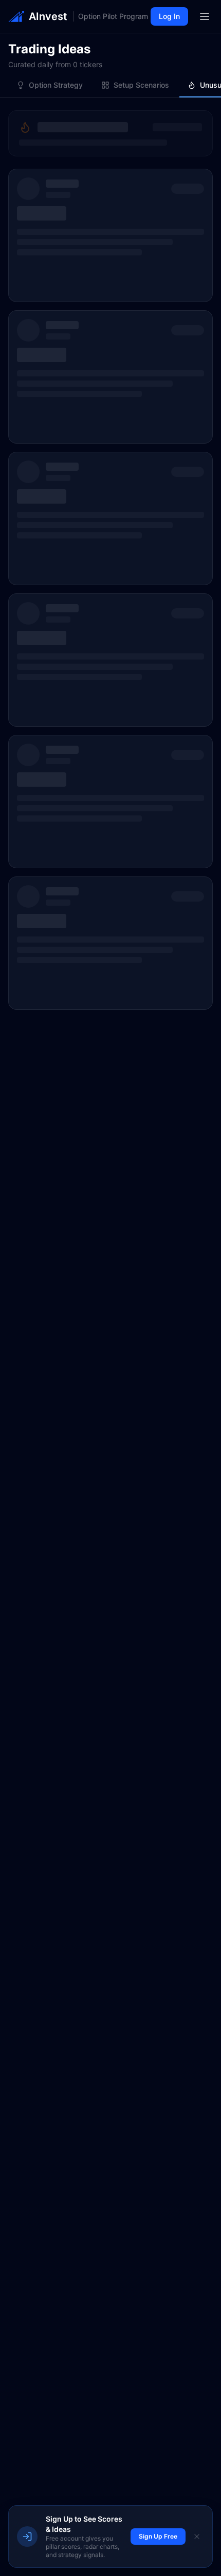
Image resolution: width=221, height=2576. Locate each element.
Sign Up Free (158, 2536)
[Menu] (205, 16)
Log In (169, 16)
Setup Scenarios (141, 85)
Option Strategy (56, 85)
